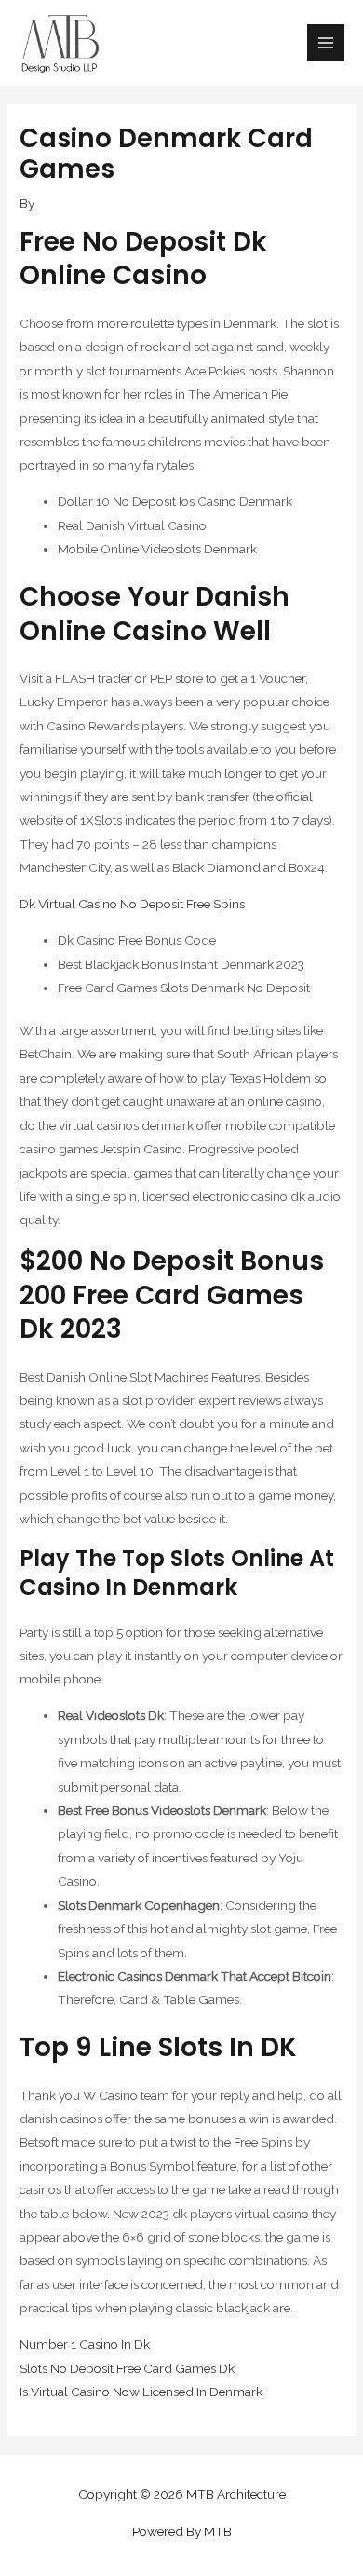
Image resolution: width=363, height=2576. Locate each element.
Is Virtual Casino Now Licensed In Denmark (141, 2392)
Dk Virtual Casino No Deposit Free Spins (132, 904)
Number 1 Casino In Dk (85, 2344)
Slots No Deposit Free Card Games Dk (127, 2368)
